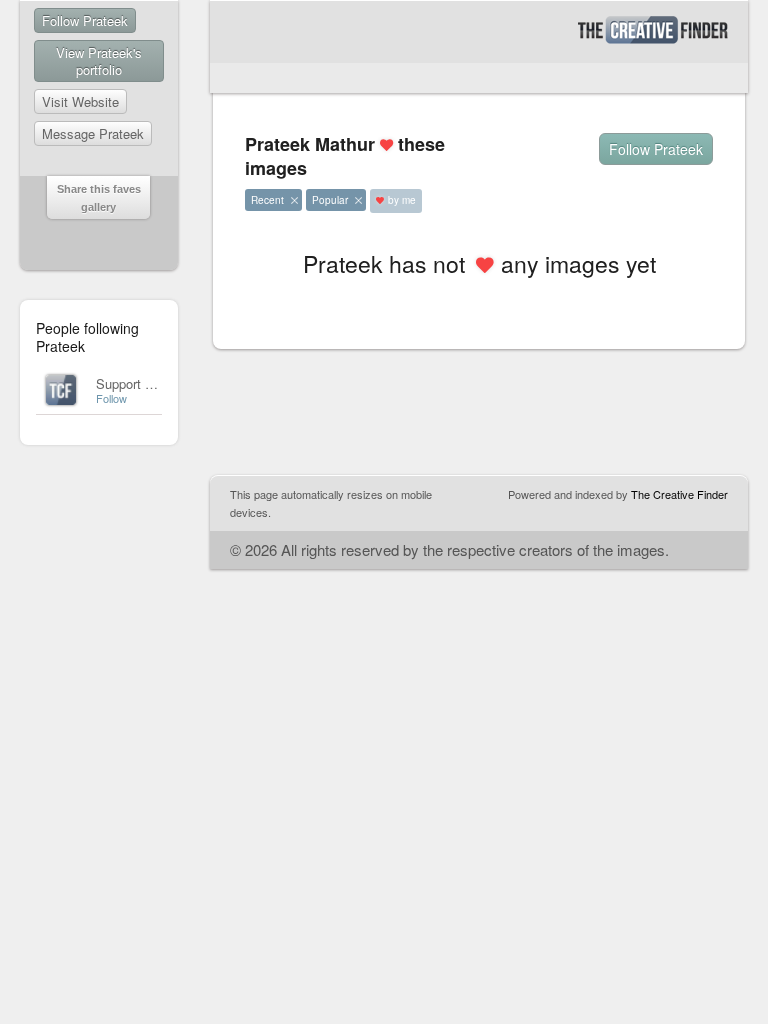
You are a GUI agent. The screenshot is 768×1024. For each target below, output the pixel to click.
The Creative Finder (679, 494)
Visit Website (80, 101)
